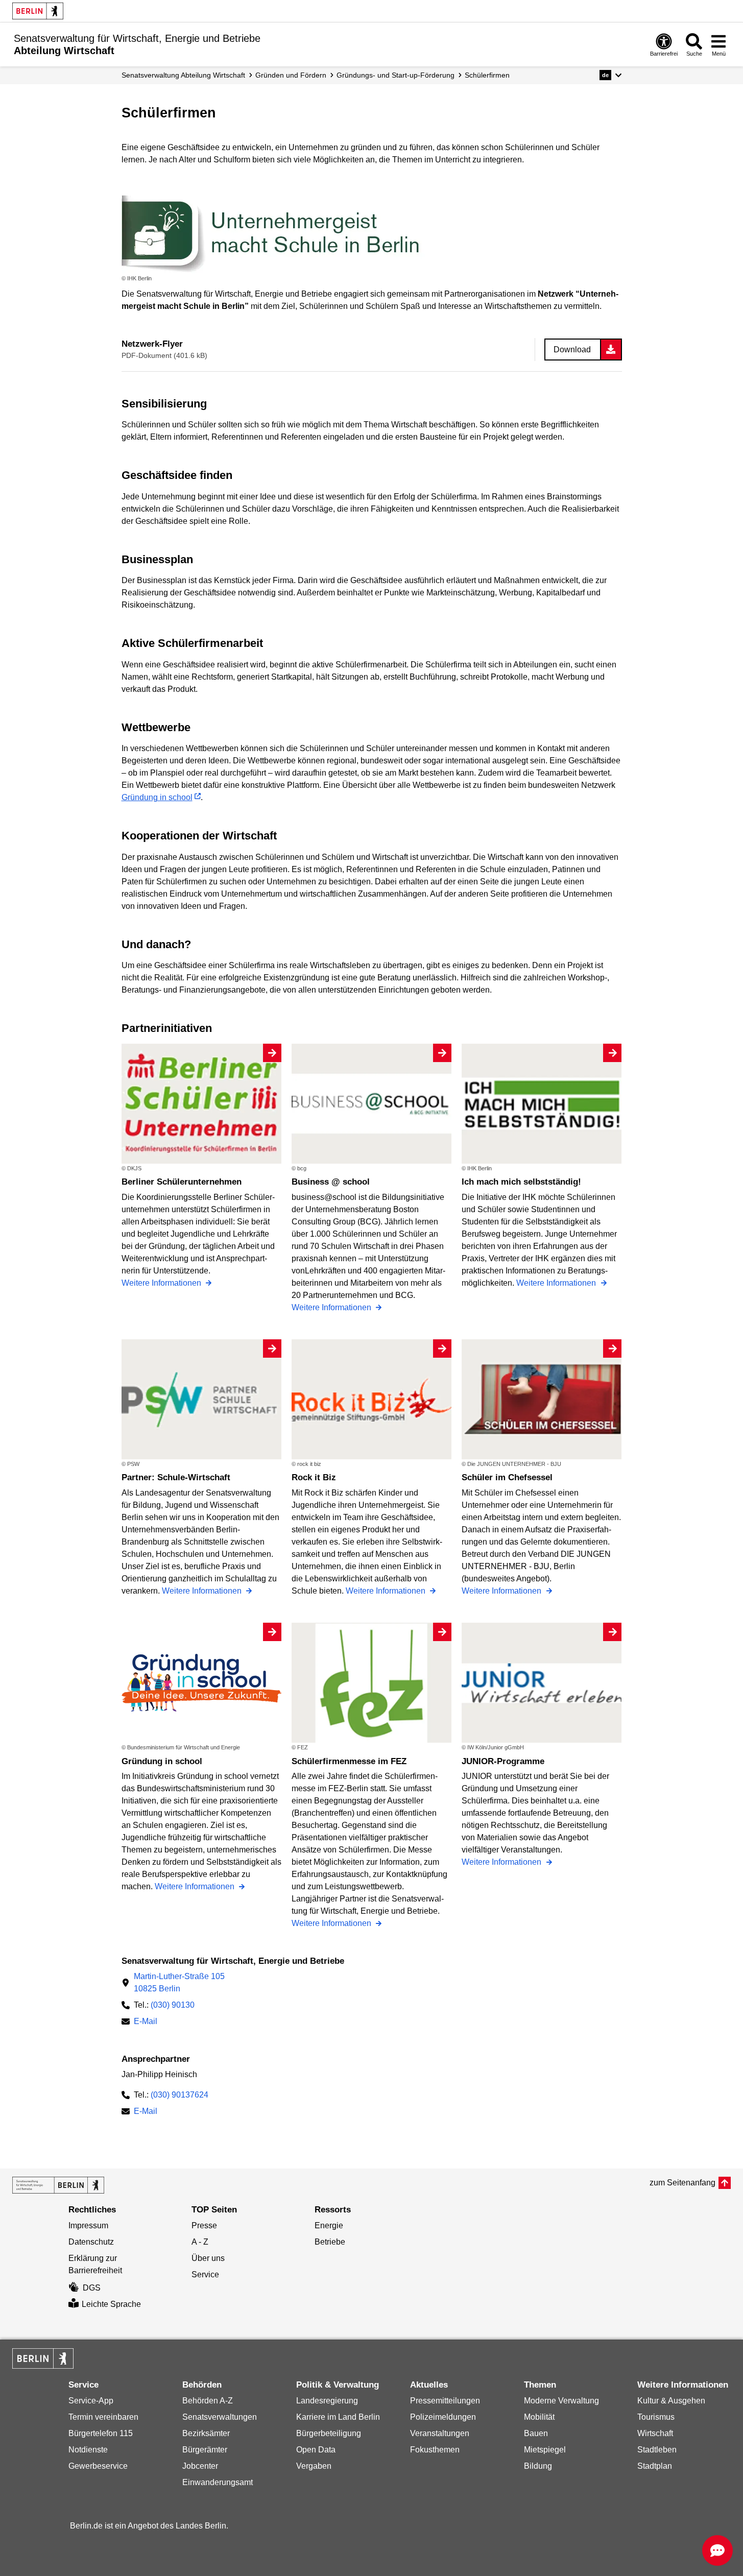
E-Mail (146, 2022)
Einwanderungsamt (218, 2482)
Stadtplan (655, 2466)
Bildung (538, 2466)
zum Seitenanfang (682, 2183)
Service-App (91, 2401)
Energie (329, 2225)
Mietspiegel (545, 2450)
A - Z (200, 2242)
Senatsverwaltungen (220, 2417)
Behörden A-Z (208, 2401)
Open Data (316, 2450)
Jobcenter (200, 2466)
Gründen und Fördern (291, 75)
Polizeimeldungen (443, 2417)
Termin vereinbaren (103, 2417)
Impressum (88, 2225)
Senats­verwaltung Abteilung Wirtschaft (183, 75)
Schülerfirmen (487, 75)
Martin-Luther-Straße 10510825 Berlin (179, 1982)
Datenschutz (91, 2242)
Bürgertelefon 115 (101, 2433)
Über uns (208, 2258)
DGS (92, 2288)
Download (572, 350)
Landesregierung (327, 2401)
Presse (204, 2225)
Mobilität (539, 2417)
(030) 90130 (173, 2005)
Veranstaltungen (440, 2433)
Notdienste (88, 2450)
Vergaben (314, 2466)
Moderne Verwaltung (561, 2401)
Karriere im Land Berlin (338, 2417)
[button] (610, 75)
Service (205, 2274)
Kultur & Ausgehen (671, 2401)
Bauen (536, 2433)
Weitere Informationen (162, 1283)
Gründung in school (157, 797)
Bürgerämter (205, 2450)
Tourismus (656, 2417)
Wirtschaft (655, 2433)
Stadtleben (657, 2450)
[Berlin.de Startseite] (38, 11)
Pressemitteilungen (445, 2401)
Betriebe (330, 2242)
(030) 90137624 (179, 2095)
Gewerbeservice (98, 2466)
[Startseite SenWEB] (58, 2185)
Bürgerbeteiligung (329, 2433)
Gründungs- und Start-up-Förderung (396, 75)
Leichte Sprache (111, 2304)
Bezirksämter (206, 2433)
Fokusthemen (435, 2450)
